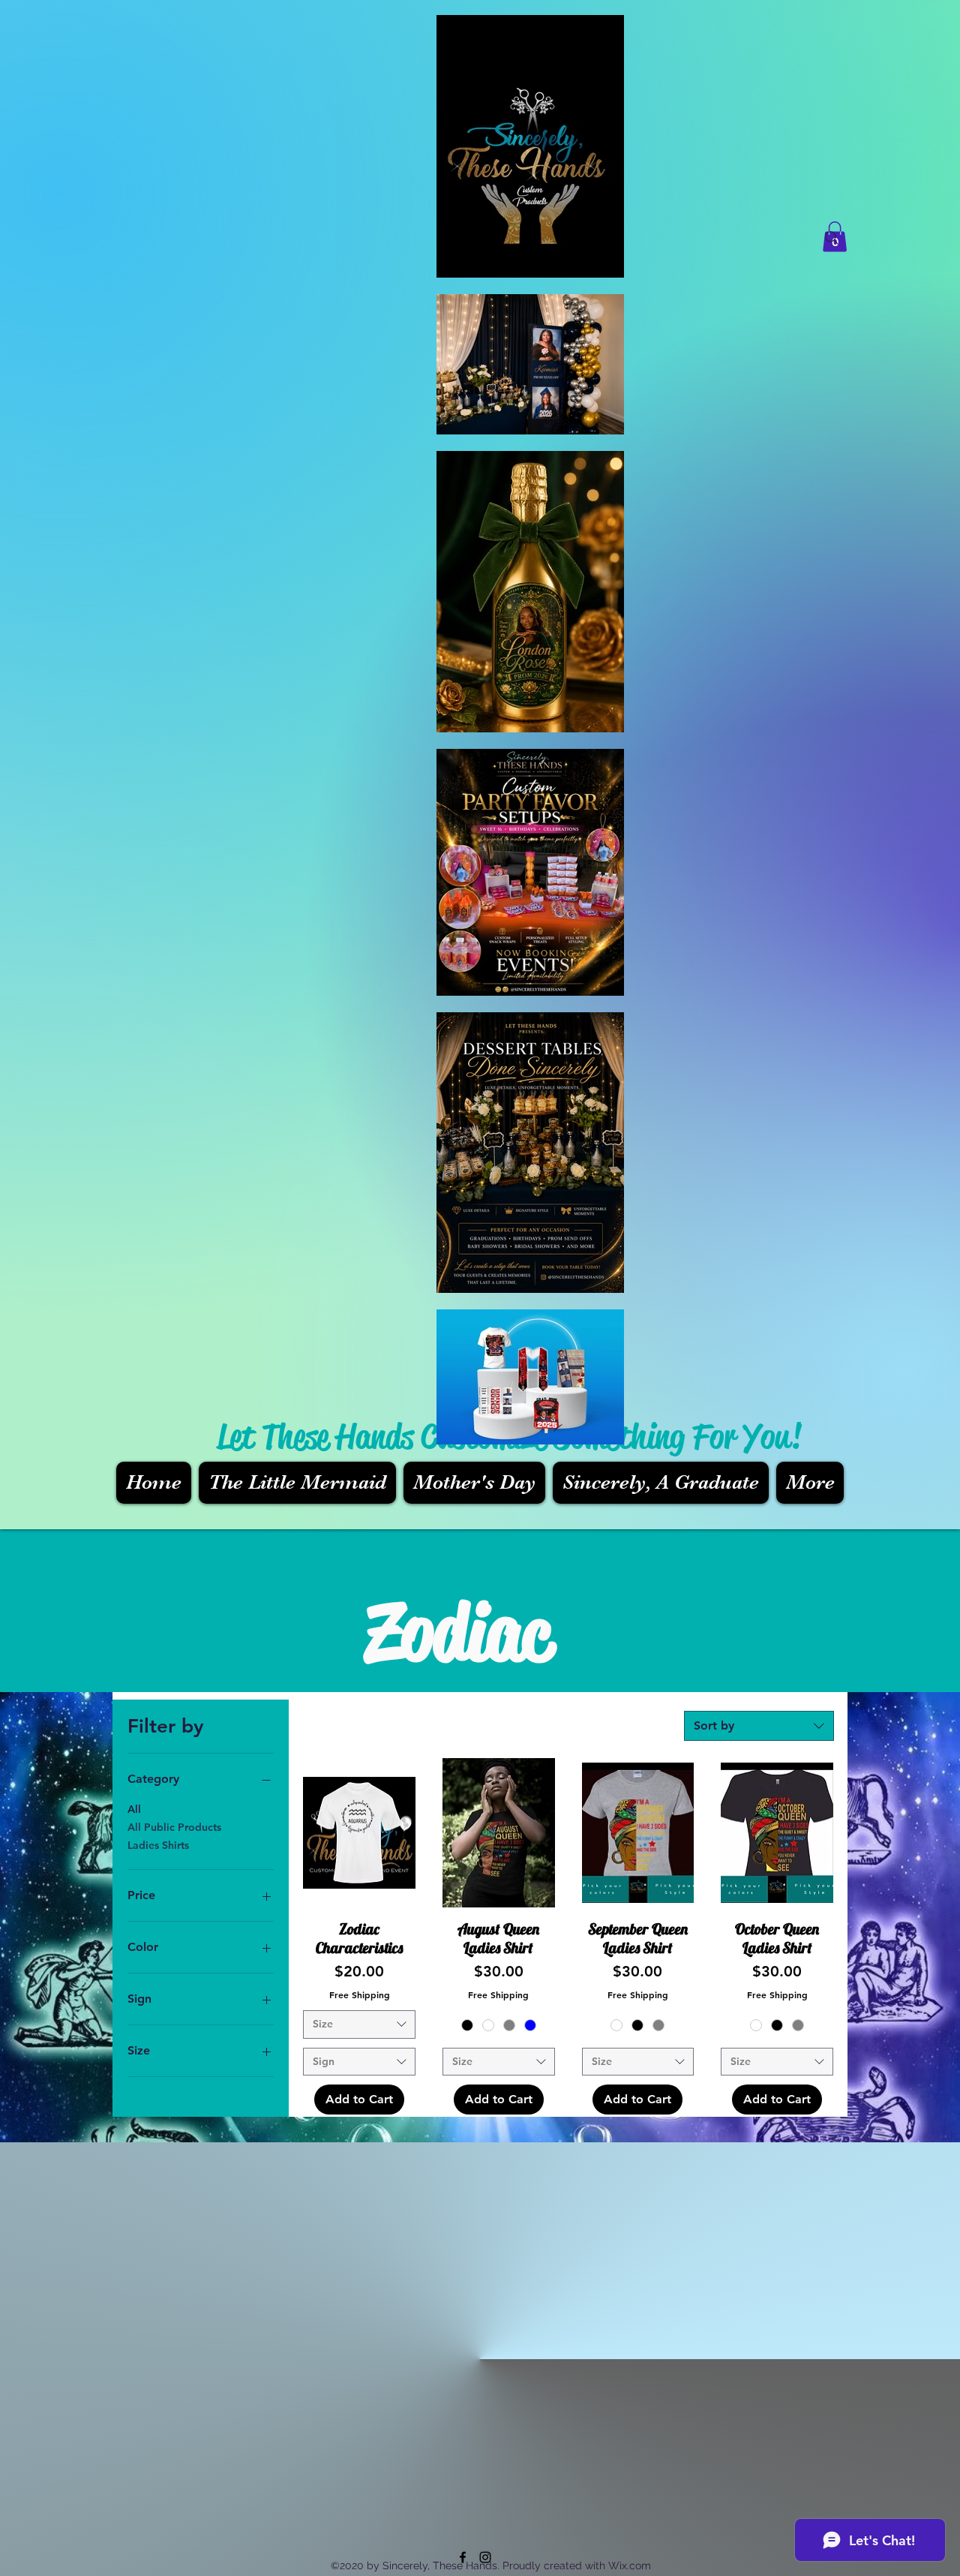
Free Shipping (360, 1994)
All (134, 1809)
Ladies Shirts (158, 1845)
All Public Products (174, 1827)
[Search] (832, 238)
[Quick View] (359, 1833)
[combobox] (759, 1726)
